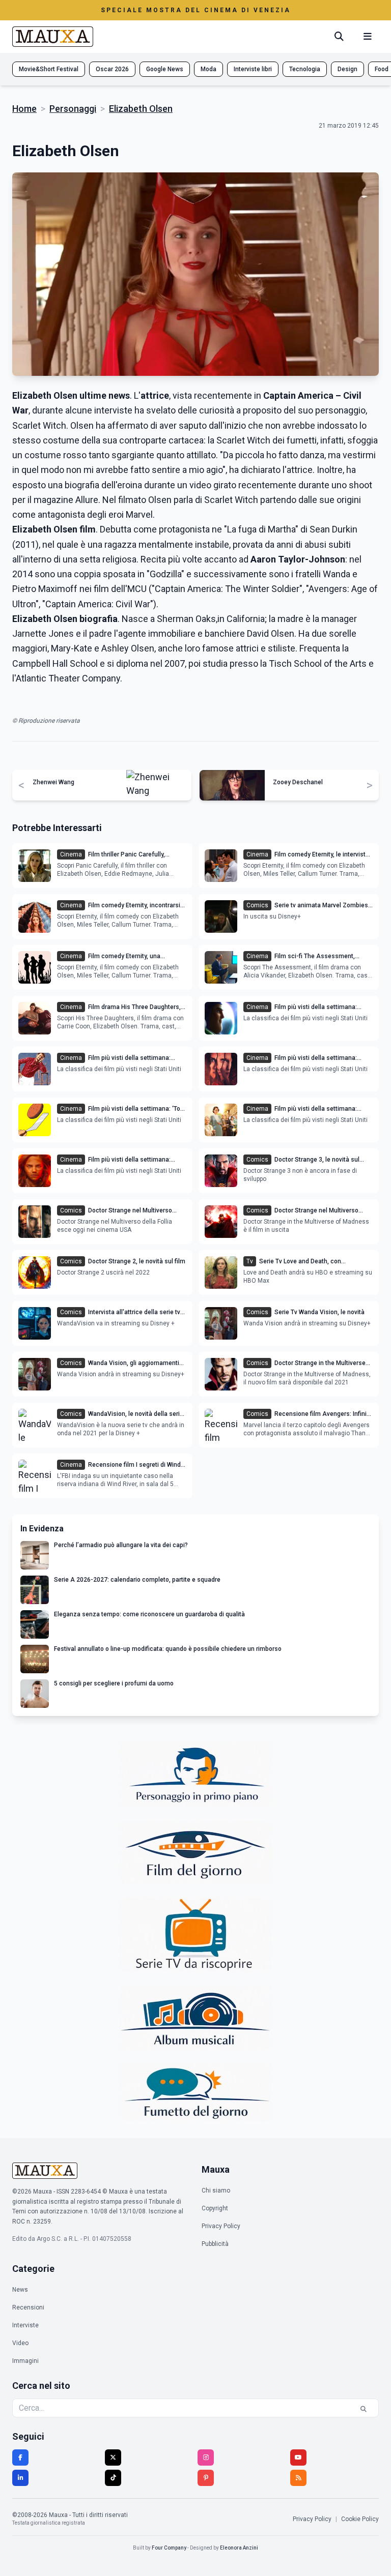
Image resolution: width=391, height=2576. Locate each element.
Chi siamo (216, 2190)
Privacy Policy (221, 2226)
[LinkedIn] (20, 2478)
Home (24, 109)
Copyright (215, 2208)
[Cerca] (339, 37)
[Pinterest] (206, 2478)
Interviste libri (253, 69)
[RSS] (298, 2478)
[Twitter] (113, 2457)
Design (347, 69)
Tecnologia (305, 69)
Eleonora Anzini (239, 2548)
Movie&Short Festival (49, 69)
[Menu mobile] (368, 37)
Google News (165, 69)
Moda (208, 69)
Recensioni (28, 2307)
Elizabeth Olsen (141, 109)
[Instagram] (206, 2457)
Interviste (25, 2325)
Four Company (169, 2548)
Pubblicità (215, 2244)
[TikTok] (113, 2478)
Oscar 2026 (112, 69)
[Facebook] (20, 2457)
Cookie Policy (360, 2519)
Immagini (25, 2361)
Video (20, 2343)
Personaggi (73, 109)
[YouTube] (298, 2457)
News (20, 2290)
